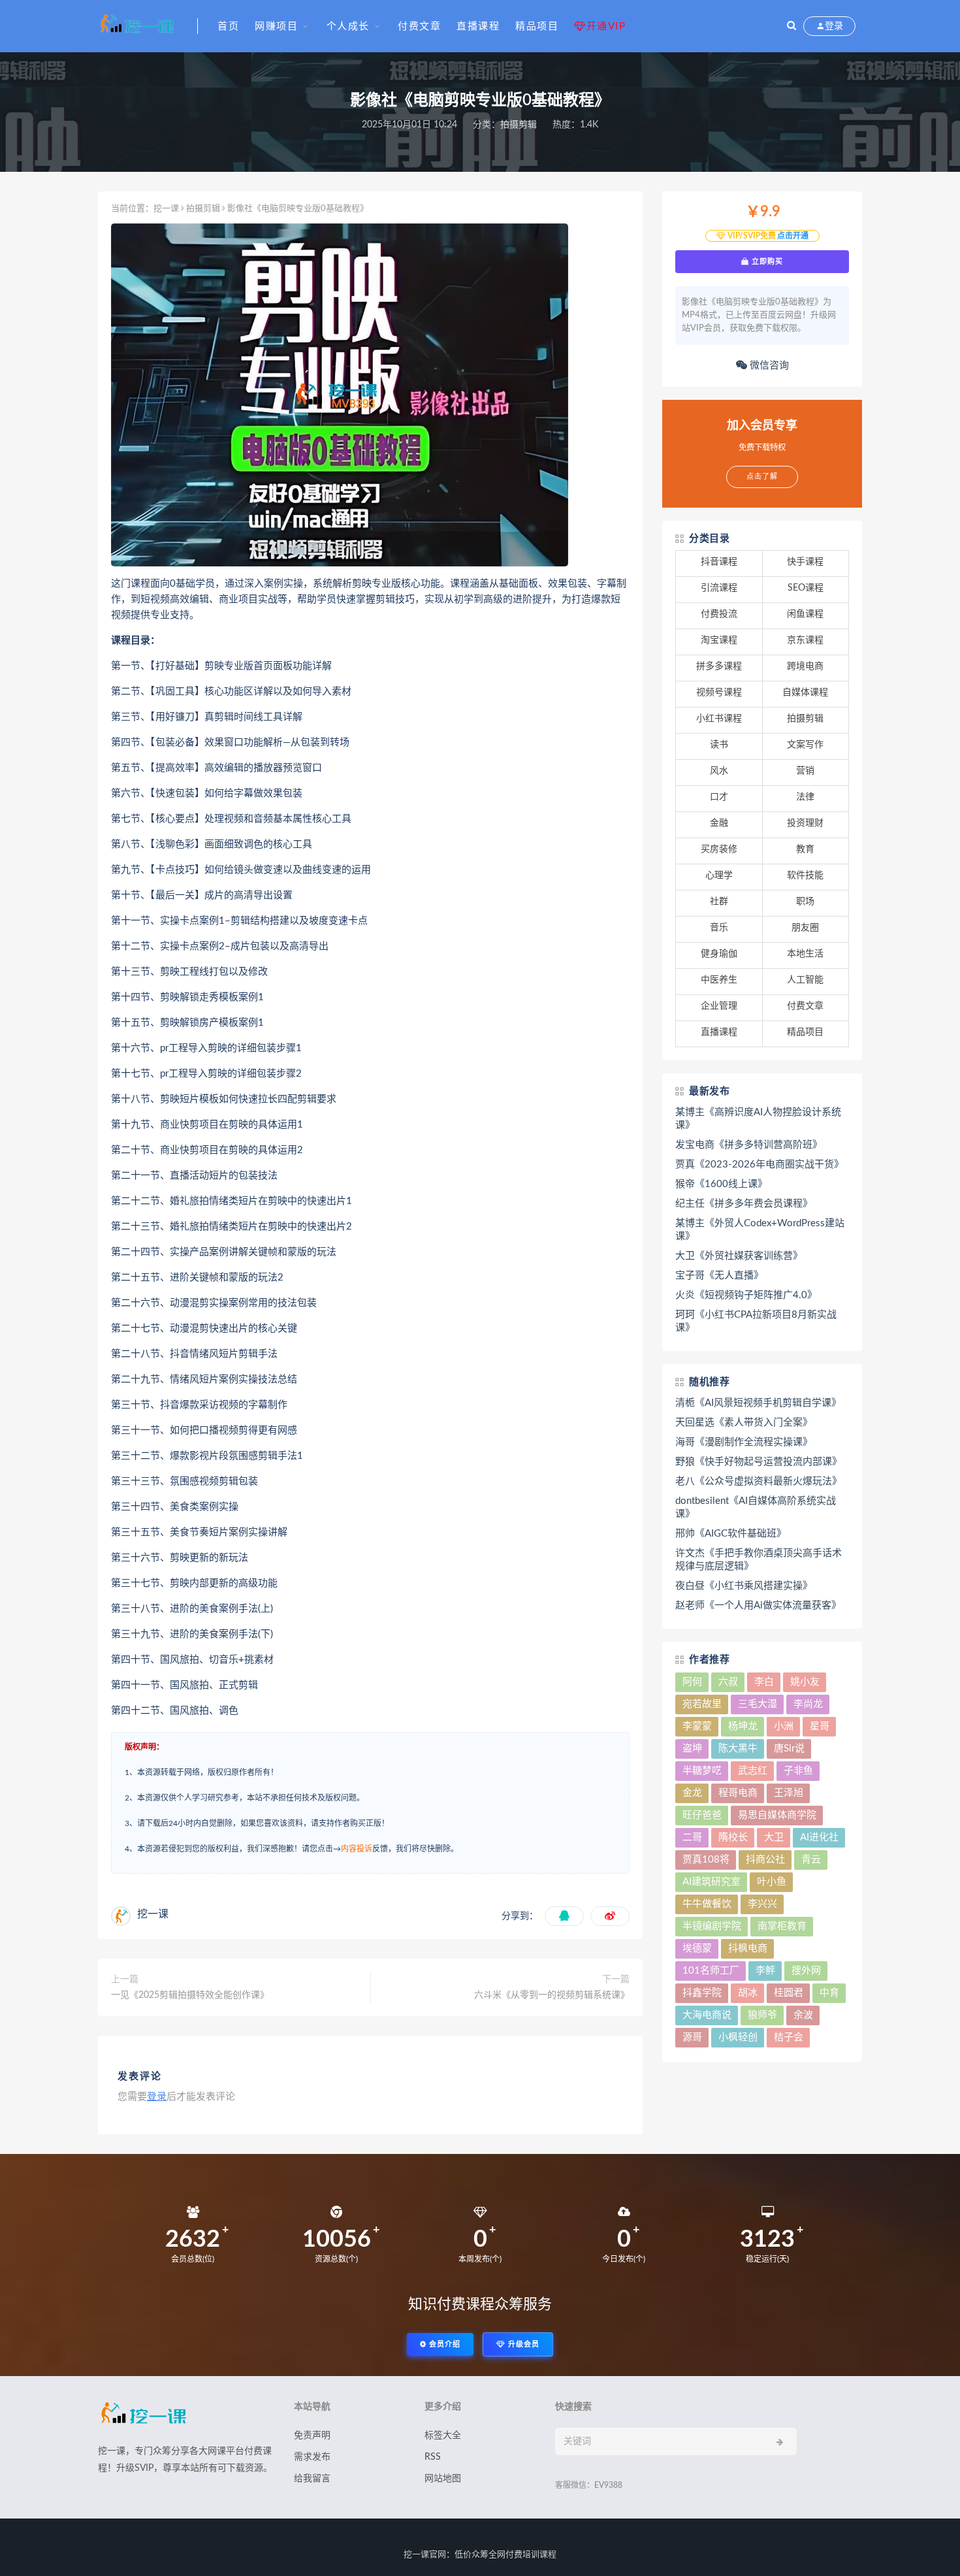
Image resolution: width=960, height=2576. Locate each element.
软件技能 (805, 875)
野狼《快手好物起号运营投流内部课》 (759, 1462)
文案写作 (805, 745)
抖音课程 (719, 562)
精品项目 (537, 26)
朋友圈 (805, 928)
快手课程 (805, 562)
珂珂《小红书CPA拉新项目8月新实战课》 (756, 1321)
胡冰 (748, 1993)
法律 (805, 797)
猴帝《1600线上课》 (721, 1184)
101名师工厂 (711, 1971)
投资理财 (805, 823)
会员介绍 (443, 2344)
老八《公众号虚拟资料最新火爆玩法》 (759, 1481)
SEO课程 (806, 588)
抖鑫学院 (702, 1993)
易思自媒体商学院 (777, 1815)
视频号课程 (719, 693)
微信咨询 (768, 366)
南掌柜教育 (782, 1926)
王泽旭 (789, 1793)
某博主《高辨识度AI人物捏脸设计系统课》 (758, 1119)
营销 (805, 771)
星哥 (820, 1726)
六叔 (728, 1682)
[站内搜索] (792, 26)
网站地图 (443, 2479)
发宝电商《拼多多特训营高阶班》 (749, 1145)
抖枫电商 (748, 1948)
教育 (805, 849)
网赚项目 (276, 26)
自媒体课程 (805, 693)
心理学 (719, 875)
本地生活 (805, 954)
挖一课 (166, 209)
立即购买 (766, 261)
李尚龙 (808, 1704)
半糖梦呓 (702, 1771)
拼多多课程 (719, 666)
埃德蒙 (697, 1948)
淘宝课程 (719, 640)
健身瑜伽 (719, 954)
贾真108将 (706, 1860)
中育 (829, 1993)
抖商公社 (765, 1860)
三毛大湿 (758, 1704)
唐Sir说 (789, 1749)
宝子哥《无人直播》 (719, 1276)
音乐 (719, 928)
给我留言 (312, 2479)
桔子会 (789, 2037)
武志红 (753, 1771)
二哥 (692, 1837)
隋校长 (733, 1837)
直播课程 (478, 26)
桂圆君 (789, 1993)
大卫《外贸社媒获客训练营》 (739, 1256)
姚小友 (805, 1682)
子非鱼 (798, 1771)
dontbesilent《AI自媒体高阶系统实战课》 (756, 1508)
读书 (719, 745)
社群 (719, 902)
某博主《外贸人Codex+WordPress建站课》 (760, 1230)
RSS (433, 2457)
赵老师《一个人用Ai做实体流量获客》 (758, 1606)
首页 (228, 26)
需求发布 (312, 2457)
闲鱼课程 (805, 614)
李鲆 (765, 1971)
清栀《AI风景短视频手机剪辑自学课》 (758, 1403)
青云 (811, 1860)
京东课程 (805, 640)
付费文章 (419, 26)
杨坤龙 (743, 1726)
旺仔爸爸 (702, 1815)
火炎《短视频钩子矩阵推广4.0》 (746, 1295)
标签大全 (443, 2436)
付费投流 (719, 614)
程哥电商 (738, 1793)
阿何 (692, 1682)
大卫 (774, 1837)
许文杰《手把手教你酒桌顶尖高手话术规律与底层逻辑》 (759, 1560)
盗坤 (692, 1749)
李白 (764, 1682)
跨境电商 (805, 666)
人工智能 (805, 980)
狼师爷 (762, 2015)
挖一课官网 (425, 2555)
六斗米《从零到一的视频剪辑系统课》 (552, 1995)
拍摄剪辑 (519, 125)
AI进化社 (819, 1837)
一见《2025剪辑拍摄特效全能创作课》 (190, 1995)
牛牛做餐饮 (707, 1904)
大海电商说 (707, 2015)
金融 (719, 823)
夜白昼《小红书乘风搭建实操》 (744, 1586)
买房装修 (719, 849)
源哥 (692, 2037)
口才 (719, 797)
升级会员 (522, 2344)
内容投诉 (357, 1849)
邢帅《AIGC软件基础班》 (731, 1534)
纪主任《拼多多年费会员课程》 (744, 1204)
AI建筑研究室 (712, 1882)
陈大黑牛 (738, 1749)
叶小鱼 (772, 1882)
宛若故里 (702, 1704)
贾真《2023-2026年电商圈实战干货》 (760, 1165)
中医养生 (719, 980)
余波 (803, 2015)
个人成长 (348, 26)
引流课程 (719, 588)
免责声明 (312, 2436)
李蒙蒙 (697, 1726)
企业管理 (719, 1006)
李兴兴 (762, 1904)
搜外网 (806, 1971)
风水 (719, 771)
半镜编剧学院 (712, 1926)
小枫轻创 (738, 2037)
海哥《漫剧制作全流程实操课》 (744, 1442)
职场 (805, 902)
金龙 (692, 1793)
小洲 (784, 1726)
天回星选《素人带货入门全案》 (744, 1423)
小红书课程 (719, 719)
